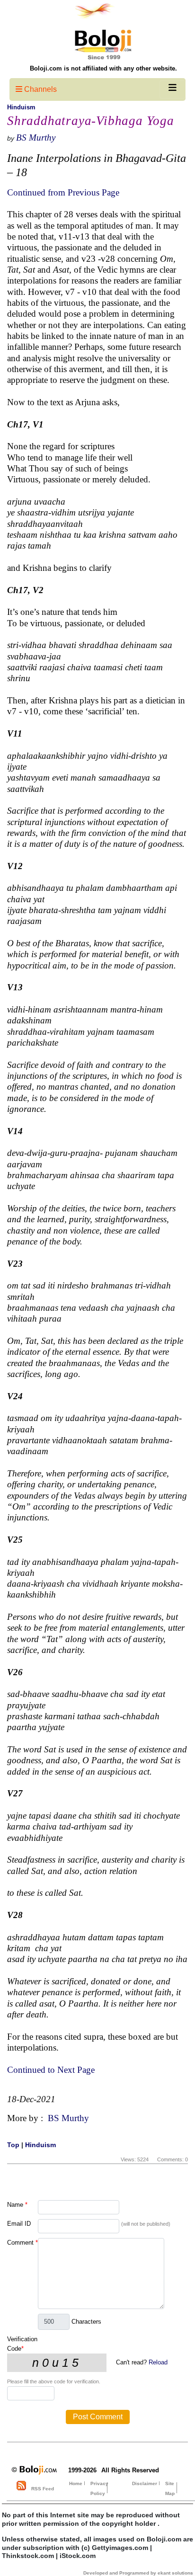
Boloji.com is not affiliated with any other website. (103, 68)
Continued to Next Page (51, 2070)
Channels (40, 89)
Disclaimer (145, 2483)
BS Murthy (36, 138)
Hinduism (21, 107)
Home (76, 2483)
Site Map (170, 2488)
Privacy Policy (99, 2488)
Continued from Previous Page (63, 192)
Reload (158, 2362)
